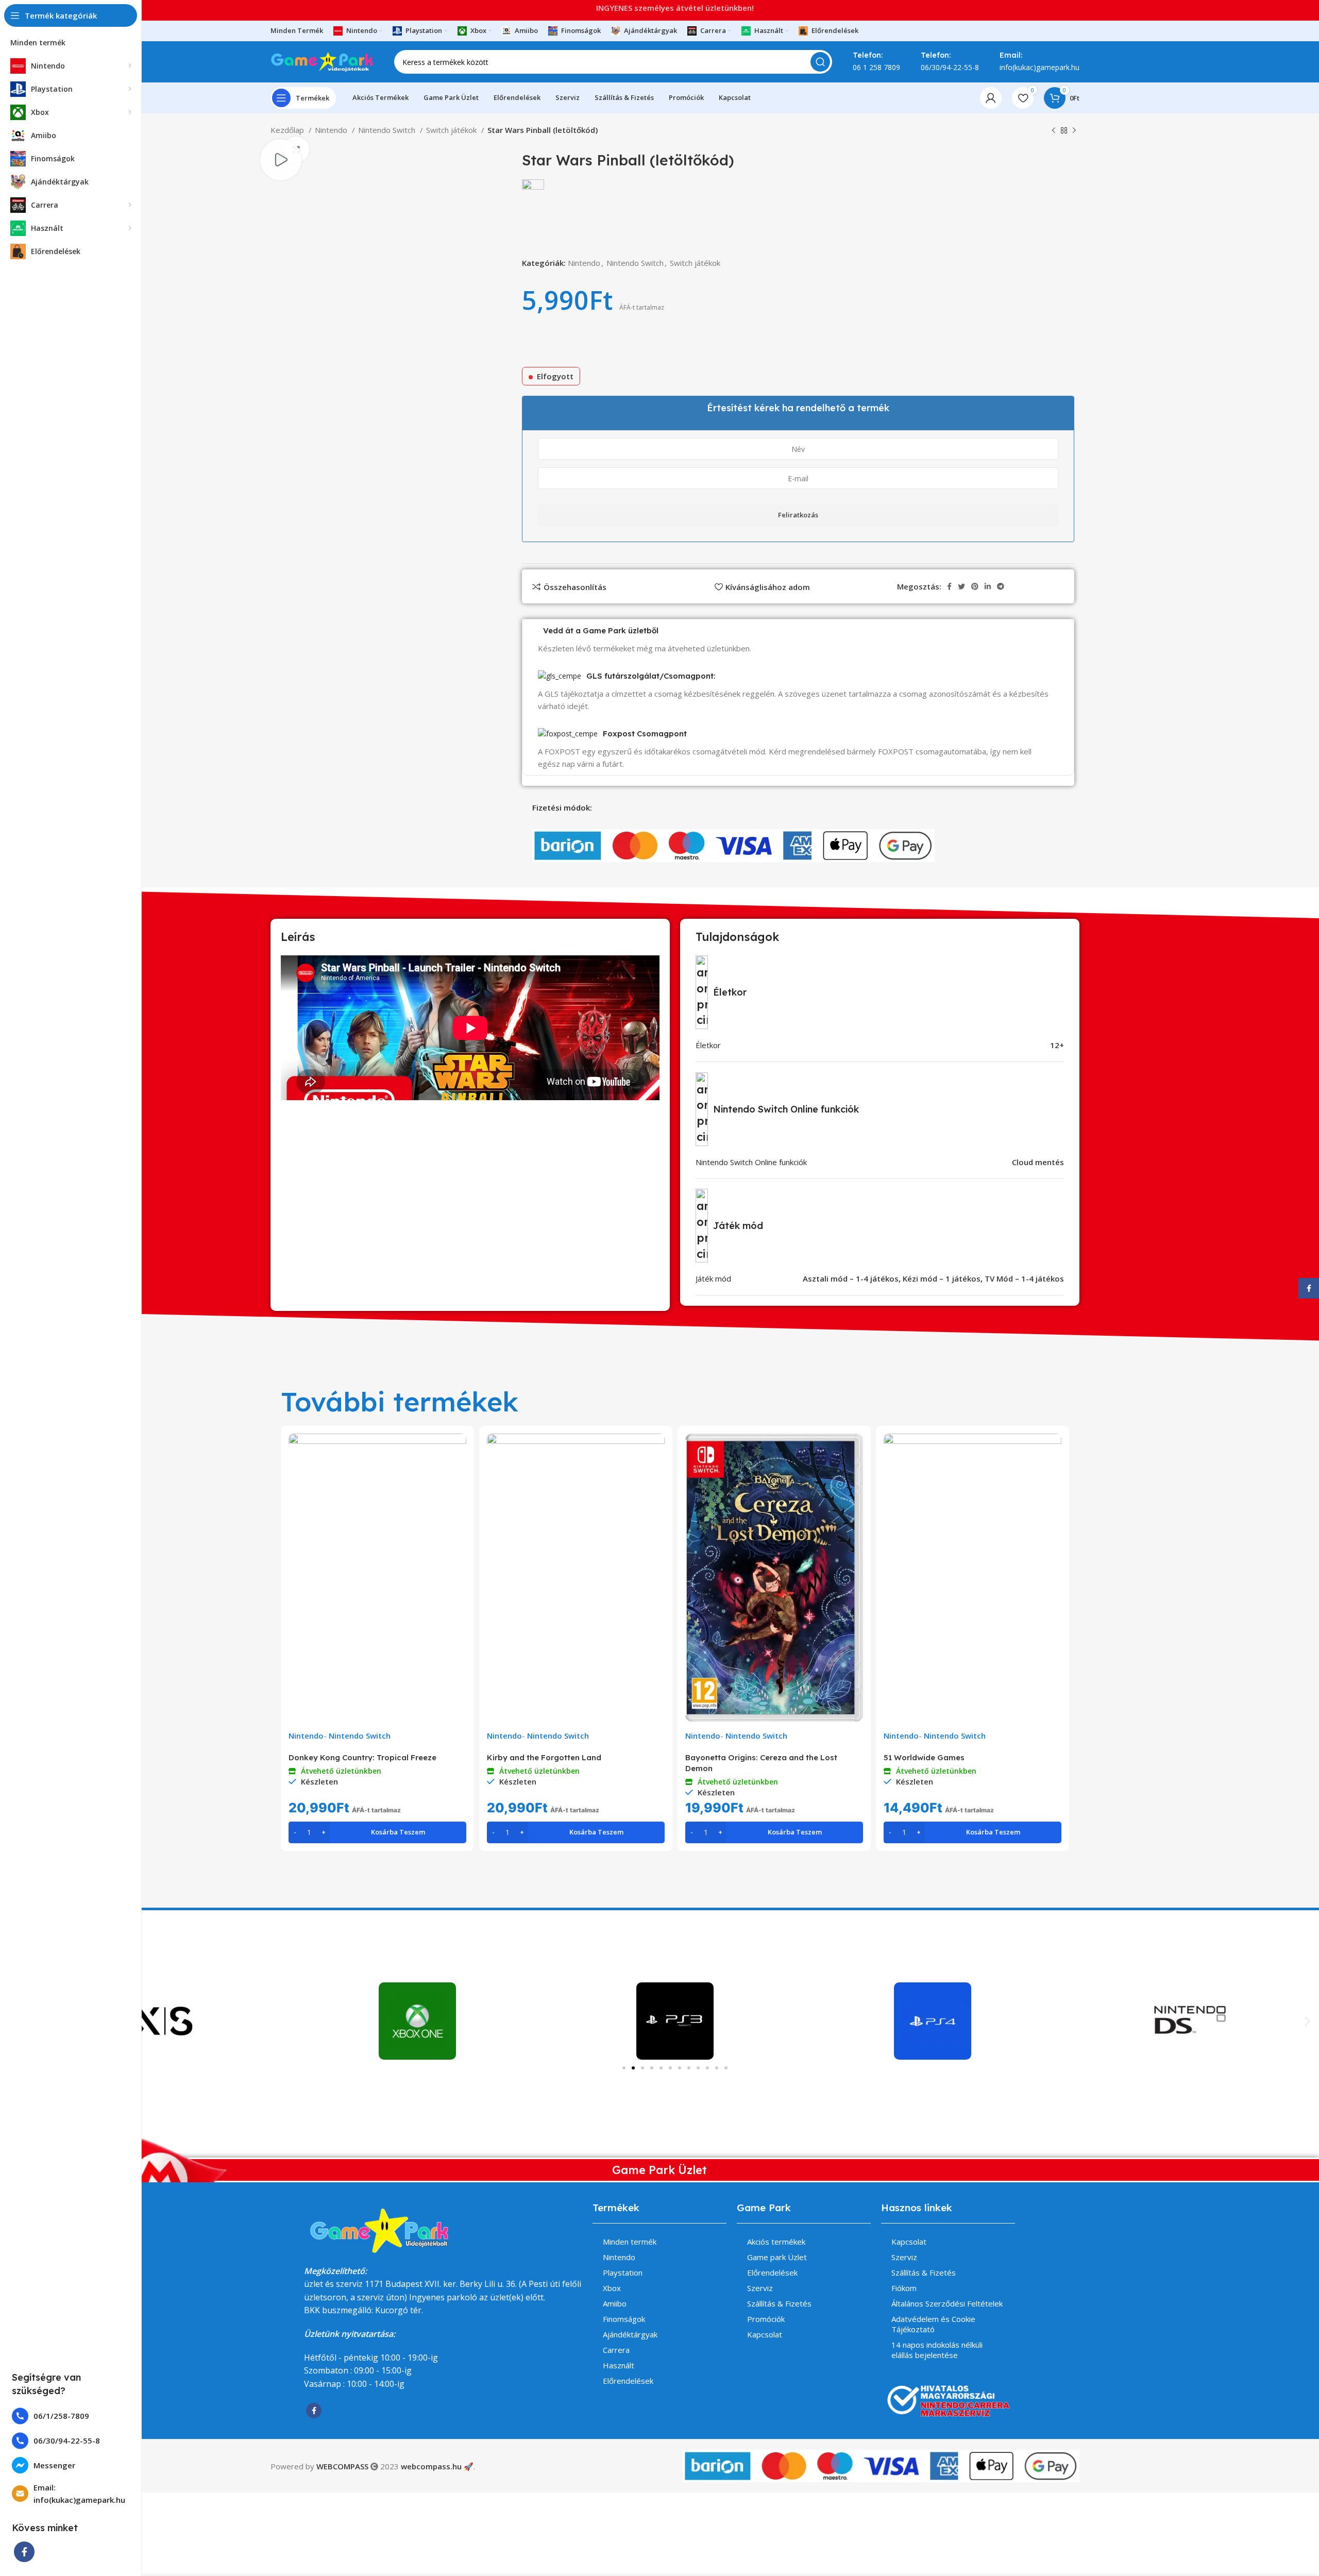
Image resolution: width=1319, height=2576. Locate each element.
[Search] (820, 62)
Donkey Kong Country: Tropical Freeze (362, 1757)
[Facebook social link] (24, 2552)
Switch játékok (452, 130)
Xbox (612, 2288)
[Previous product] (1054, 131)
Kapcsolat (765, 2334)
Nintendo (332, 130)
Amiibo (615, 2303)
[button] (1307, 2021)
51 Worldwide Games (924, 1757)
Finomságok (624, 2319)
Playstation (623, 2272)
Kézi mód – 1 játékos (942, 1278)
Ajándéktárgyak (630, 2334)
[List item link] (71, 2416)
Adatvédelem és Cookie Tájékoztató (933, 2324)
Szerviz (760, 2288)
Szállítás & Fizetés (779, 2303)
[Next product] (1074, 131)
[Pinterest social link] (975, 586)
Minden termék (630, 2242)
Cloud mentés (1038, 1162)
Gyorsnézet (459, 1450)
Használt (619, 2365)
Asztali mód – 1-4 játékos (851, 1278)
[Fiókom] (991, 98)
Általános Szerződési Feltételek (947, 2303)
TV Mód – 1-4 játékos (1024, 1278)
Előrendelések (628, 2381)
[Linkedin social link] (988, 586)
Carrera (616, 2350)
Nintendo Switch (388, 130)
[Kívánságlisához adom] (459, 1474)
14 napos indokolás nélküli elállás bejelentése (937, 2350)
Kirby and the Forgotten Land (544, 1757)
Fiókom (904, 2288)
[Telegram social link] (1001, 586)
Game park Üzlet (777, 2257)
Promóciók (766, 2319)
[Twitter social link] (961, 586)
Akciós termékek (776, 2242)
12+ (1057, 1045)
